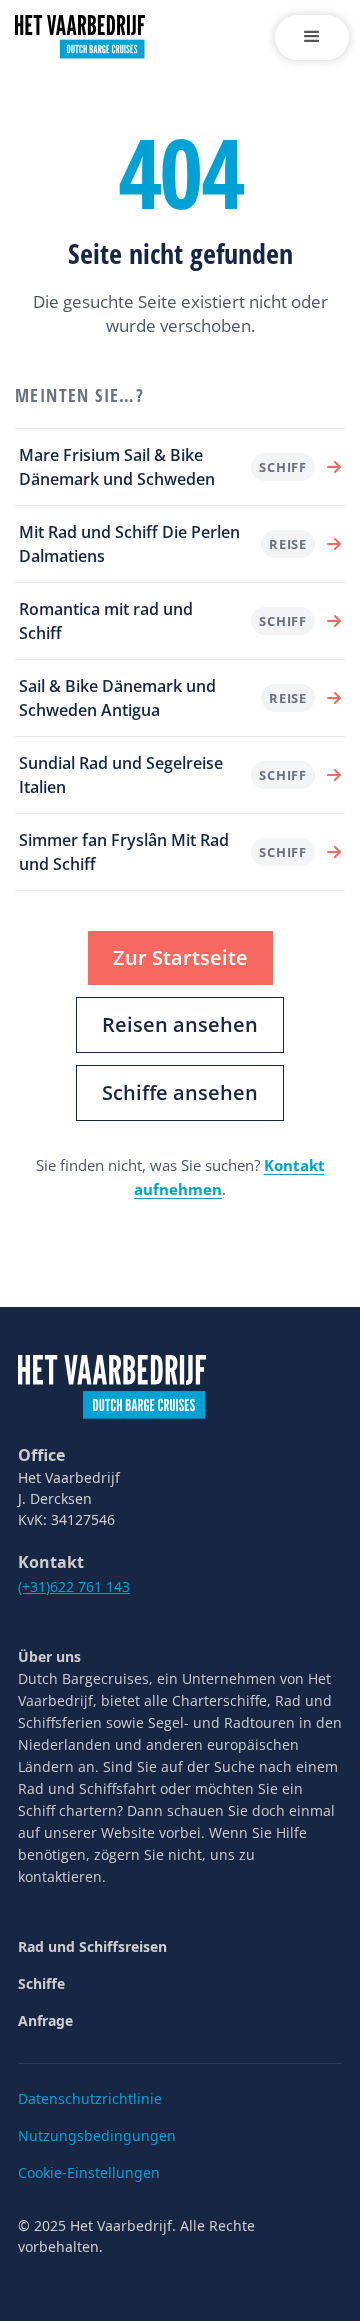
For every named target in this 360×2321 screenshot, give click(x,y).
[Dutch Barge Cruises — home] (112, 1385)
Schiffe (41, 1983)
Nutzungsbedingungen (97, 2135)
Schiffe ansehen (180, 1092)
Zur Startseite (180, 957)
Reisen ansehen (180, 1024)
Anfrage (45, 2020)
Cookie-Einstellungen (89, 2172)
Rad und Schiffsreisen (92, 1946)
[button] (312, 37)
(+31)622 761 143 (74, 1586)
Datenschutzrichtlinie (90, 2098)
